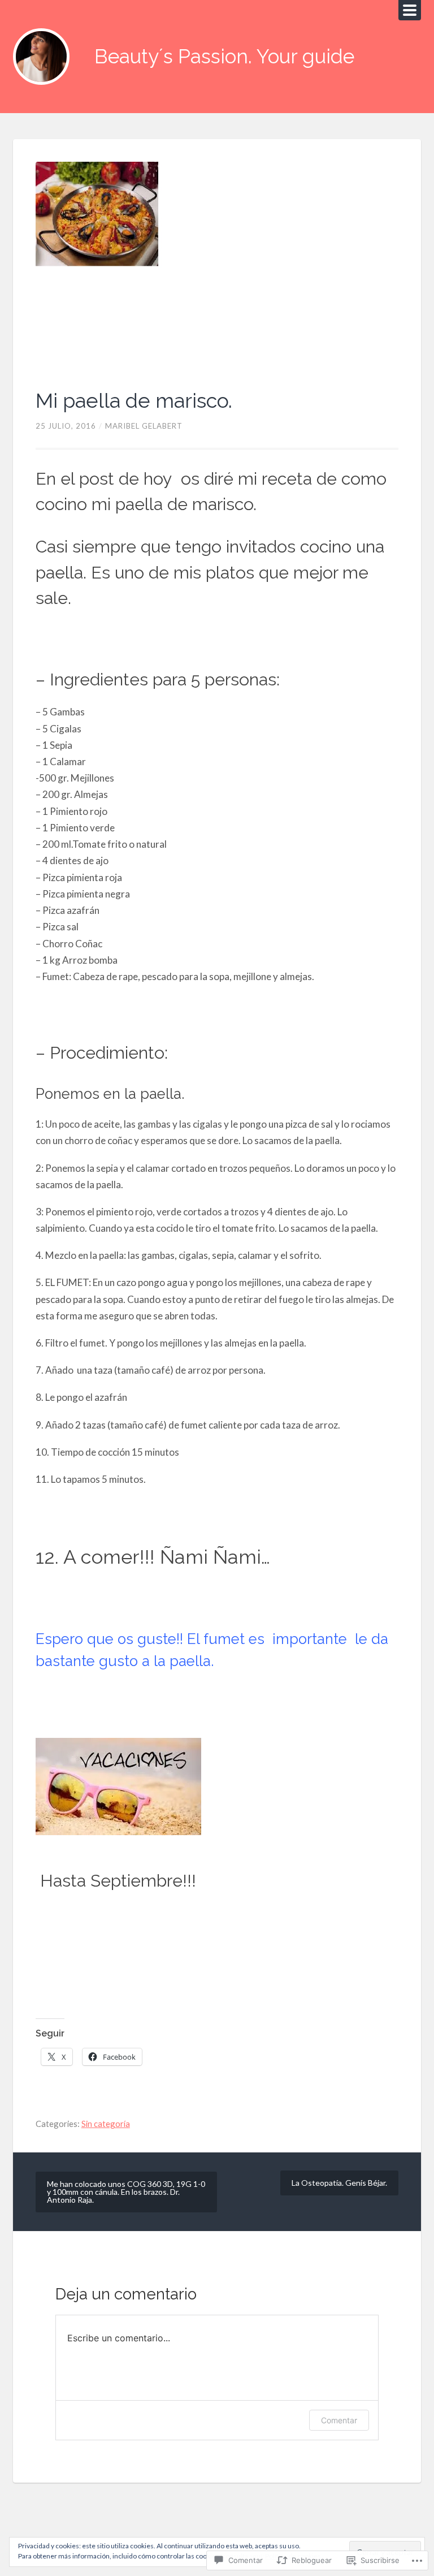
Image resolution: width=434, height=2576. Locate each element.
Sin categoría (106, 2124)
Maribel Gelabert (144, 426)
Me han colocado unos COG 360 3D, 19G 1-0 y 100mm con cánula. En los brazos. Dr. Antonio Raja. (126, 2192)
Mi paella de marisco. (134, 400)
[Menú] (410, 10)
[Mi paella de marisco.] (217, 264)
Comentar (339, 2420)
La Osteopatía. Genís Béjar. (339, 2183)
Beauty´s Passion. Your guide (224, 56)
